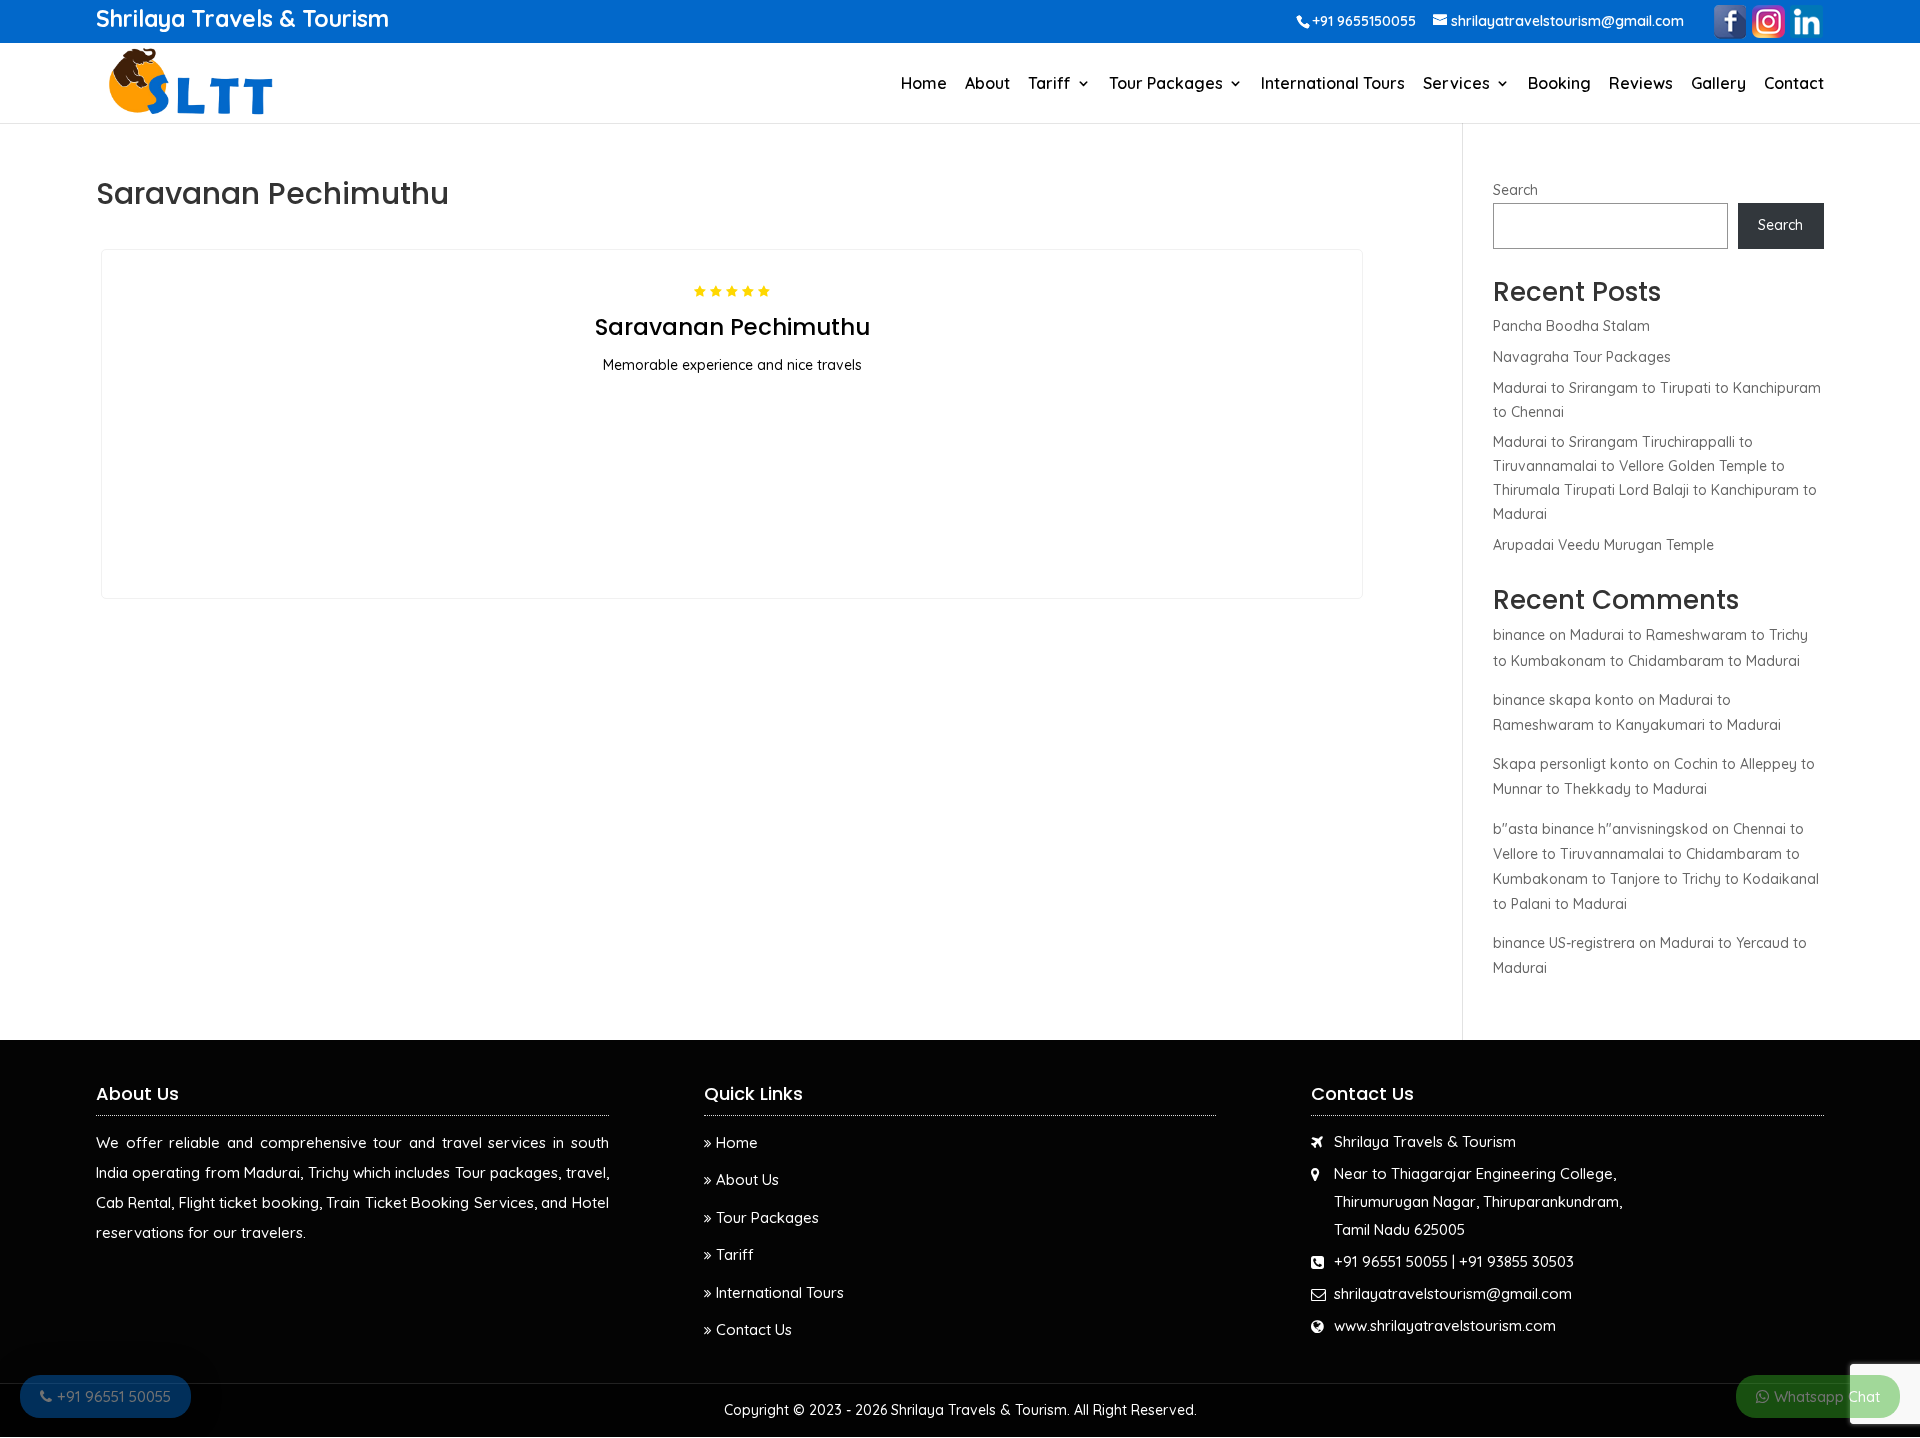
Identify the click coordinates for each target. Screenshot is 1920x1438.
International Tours (1333, 84)
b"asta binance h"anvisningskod (1600, 829)
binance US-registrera (1564, 943)
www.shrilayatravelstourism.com (1445, 1325)
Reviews (1641, 84)
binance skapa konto (1563, 700)
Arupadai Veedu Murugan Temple (1603, 545)
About (987, 84)
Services (1456, 84)
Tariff (1049, 84)
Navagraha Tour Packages (1582, 357)
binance (1519, 635)
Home (924, 84)
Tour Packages (1166, 84)
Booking (1559, 84)
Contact (1794, 84)
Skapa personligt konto (1571, 764)
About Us (747, 1179)
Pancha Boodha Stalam (1571, 326)
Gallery (1718, 84)
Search (1515, 190)
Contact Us (754, 1329)
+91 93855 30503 (1516, 1261)
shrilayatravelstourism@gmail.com (1453, 1293)
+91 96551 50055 (1391, 1261)
